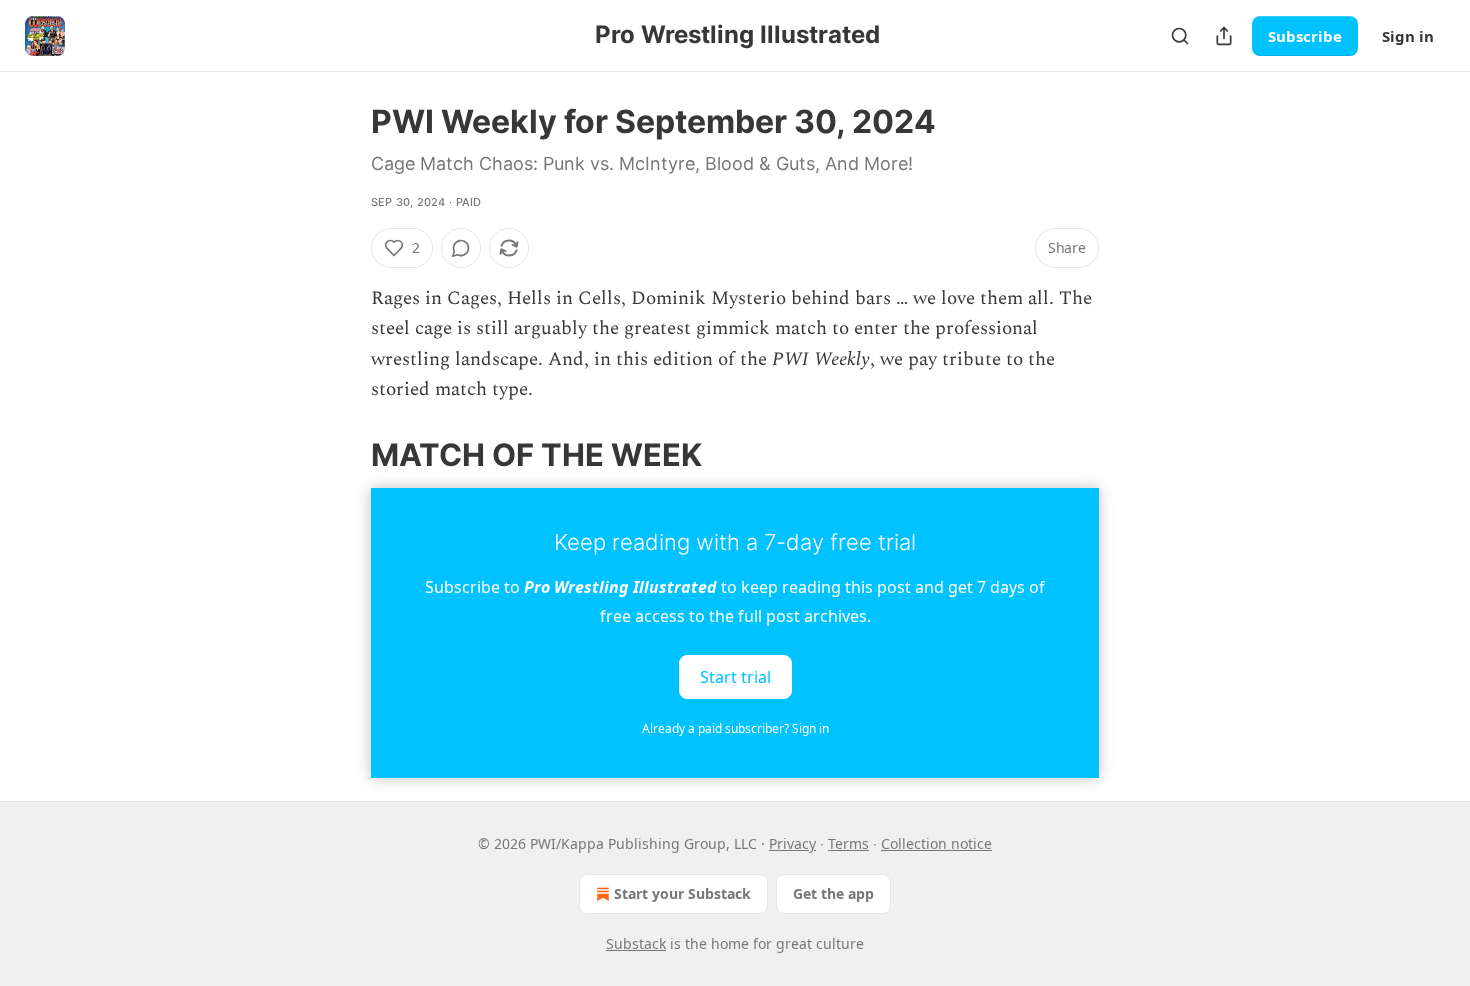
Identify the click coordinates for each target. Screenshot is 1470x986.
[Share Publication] (1224, 36)
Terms (848, 843)
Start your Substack (682, 893)
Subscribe (1305, 36)
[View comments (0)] (461, 248)
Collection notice (936, 843)
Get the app (833, 893)
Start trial (735, 677)
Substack (636, 943)
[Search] (1180, 36)
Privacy (792, 843)
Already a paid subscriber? (735, 728)
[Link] (343, 454)
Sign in (1408, 36)
